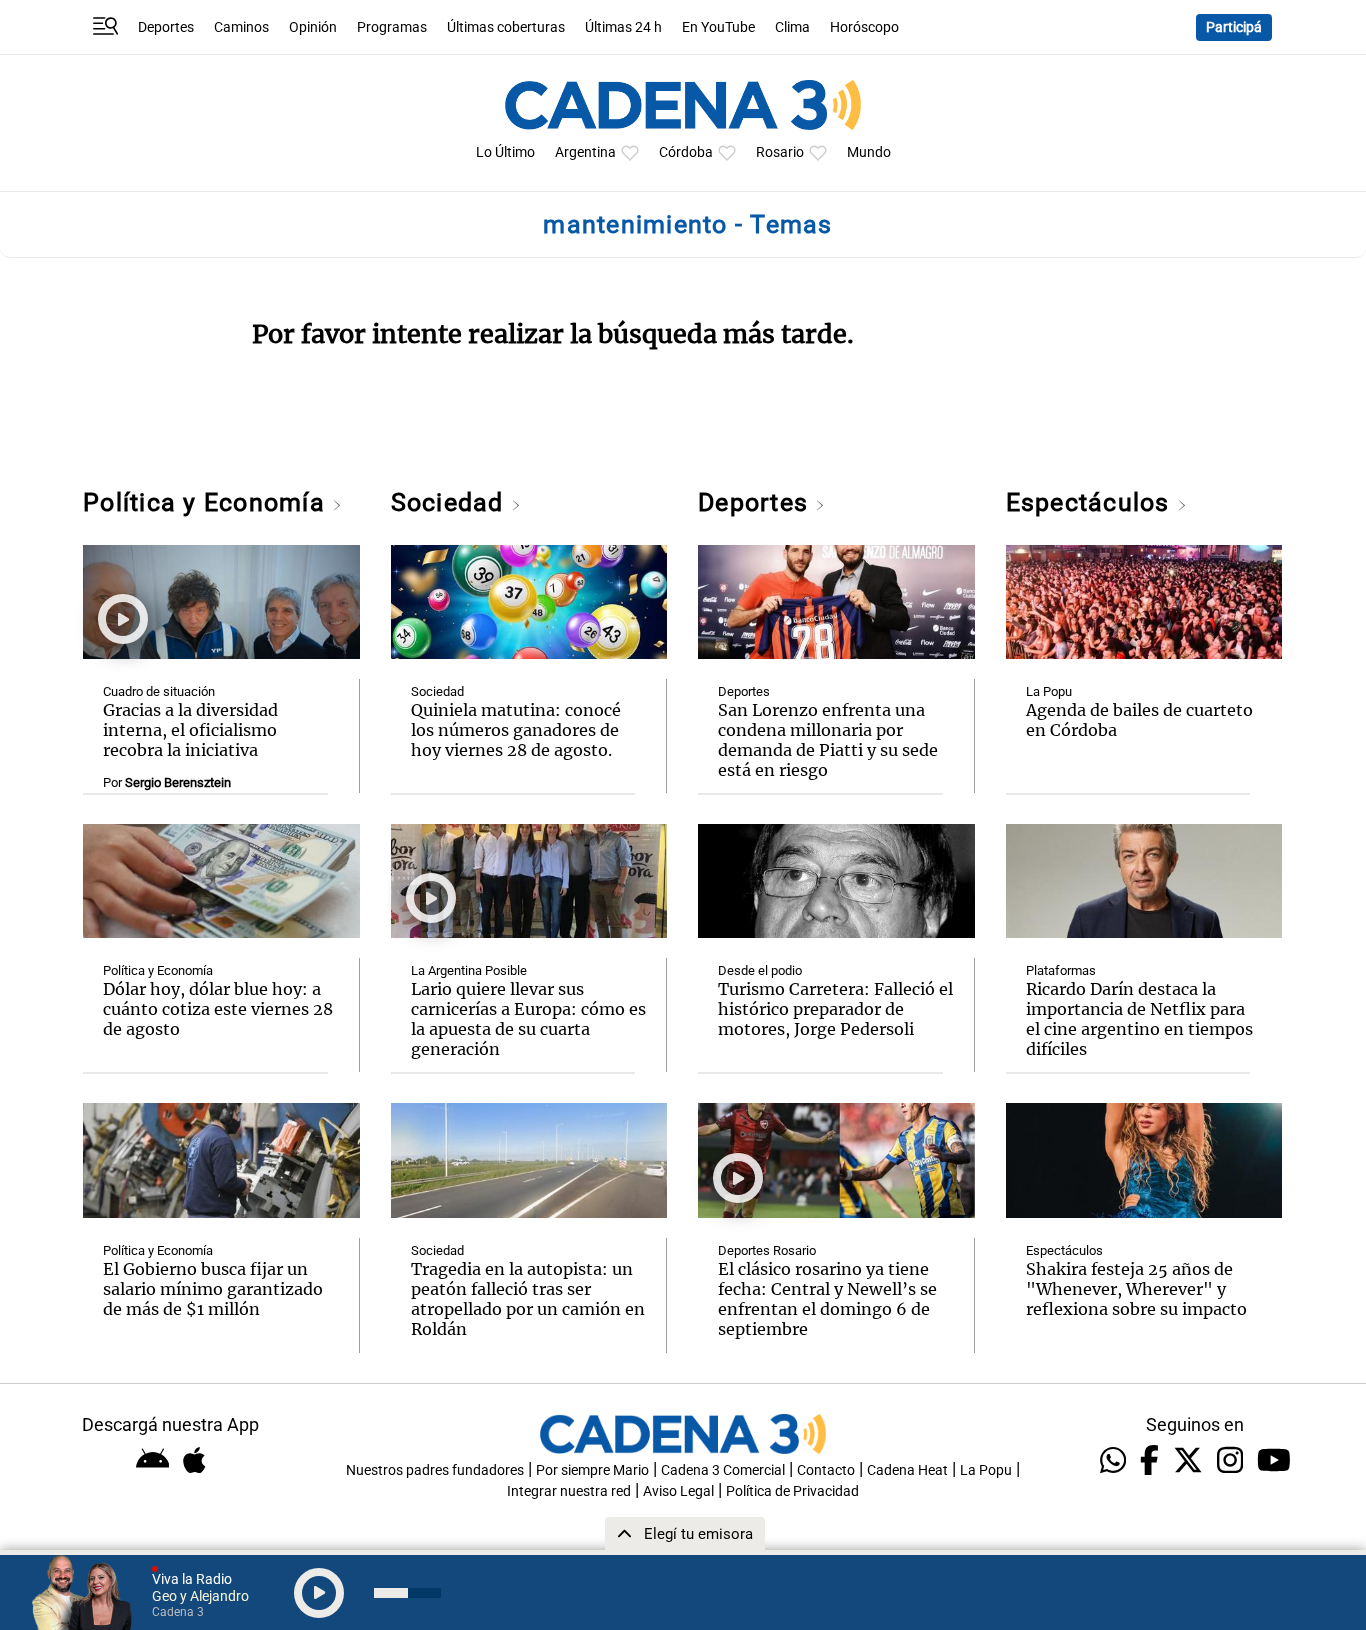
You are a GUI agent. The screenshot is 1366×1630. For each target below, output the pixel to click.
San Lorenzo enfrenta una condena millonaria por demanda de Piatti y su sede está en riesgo (828, 740)
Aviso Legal (678, 1491)
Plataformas (1061, 970)
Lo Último (505, 152)
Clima (792, 27)
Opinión (313, 27)
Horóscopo (864, 27)
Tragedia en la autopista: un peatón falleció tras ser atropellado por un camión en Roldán (528, 1299)
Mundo (869, 152)
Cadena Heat (907, 1470)
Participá (1234, 27)
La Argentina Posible (469, 970)
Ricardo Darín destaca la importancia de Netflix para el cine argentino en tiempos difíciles (1139, 1019)
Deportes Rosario (767, 1250)
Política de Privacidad (792, 1491)
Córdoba (686, 152)
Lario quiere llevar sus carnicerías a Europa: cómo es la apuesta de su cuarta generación (528, 1019)
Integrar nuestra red (569, 1491)
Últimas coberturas (506, 27)
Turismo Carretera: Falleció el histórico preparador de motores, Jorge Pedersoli (835, 1009)
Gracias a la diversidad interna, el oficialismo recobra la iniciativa (190, 730)
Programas (392, 27)
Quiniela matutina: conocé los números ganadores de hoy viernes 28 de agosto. (516, 730)
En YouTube (718, 27)
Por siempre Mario (592, 1470)
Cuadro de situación (159, 691)
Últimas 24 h (623, 27)
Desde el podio (760, 970)
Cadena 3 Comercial (723, 1470)
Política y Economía (207, 502)
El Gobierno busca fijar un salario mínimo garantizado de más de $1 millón (213, 1289)
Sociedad (451, 502)
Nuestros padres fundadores (435, 1470)
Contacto (826, 1470)
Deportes (166, 27)
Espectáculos (1091, 502)
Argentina (585, 152)
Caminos (241, 27)
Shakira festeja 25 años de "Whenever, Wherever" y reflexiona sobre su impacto (1136, 1289)
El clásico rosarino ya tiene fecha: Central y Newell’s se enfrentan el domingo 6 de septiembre (827, 1299)
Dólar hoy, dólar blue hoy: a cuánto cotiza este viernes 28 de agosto (218, 1009)
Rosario (780, 152)
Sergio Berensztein (178, 782)
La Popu (1049, 691)
